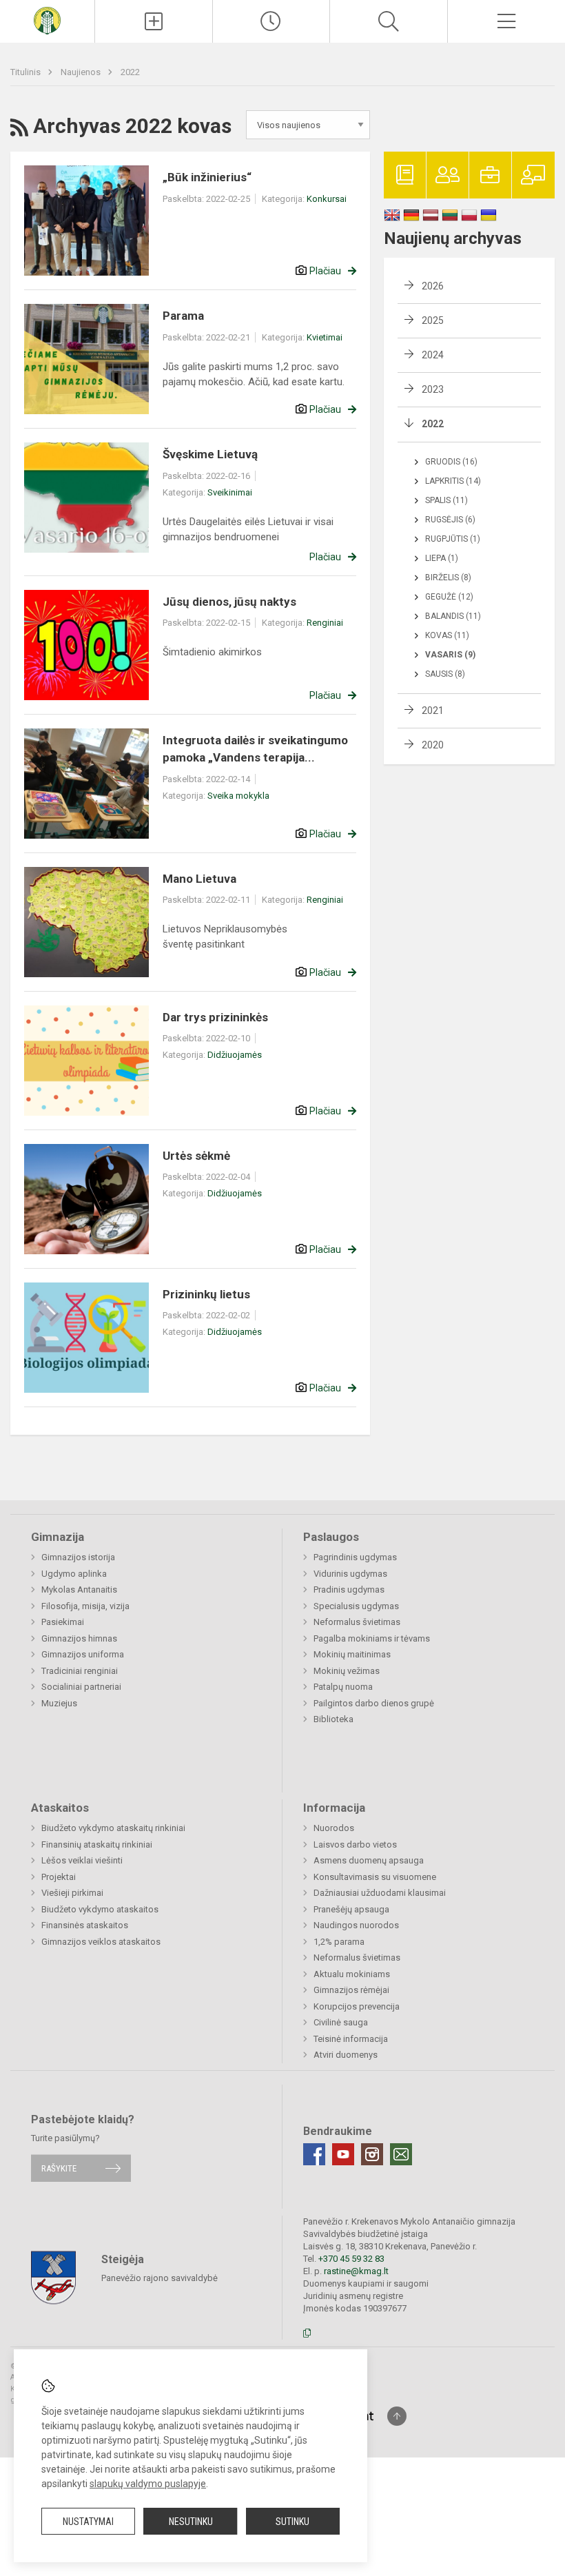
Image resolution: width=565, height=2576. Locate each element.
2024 (433, 355)
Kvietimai (325, 337)
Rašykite (59, 2168)
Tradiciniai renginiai (80, 1671)
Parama (183, 316)
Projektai (59, 1877)
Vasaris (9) (450, 655)
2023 (433, 389)
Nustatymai (88, 2522)
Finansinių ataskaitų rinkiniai (97, 1844)
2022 (130, 72)
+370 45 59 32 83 (351, 2259)
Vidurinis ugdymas (350, 1574)
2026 (433, 286)
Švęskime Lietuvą (210, 454)
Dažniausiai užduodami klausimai (380, 1893)
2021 (433, 711)
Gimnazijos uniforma (83, 1654)
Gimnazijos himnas (79, 1638)
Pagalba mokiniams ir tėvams (372, 1638)
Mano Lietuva (199, 879)
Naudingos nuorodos (356, 1925)
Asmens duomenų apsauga (369, 1860)
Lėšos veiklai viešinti (82, 1860)
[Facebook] (314, 2154)
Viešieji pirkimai (72, 1893)
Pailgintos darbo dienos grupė (374, 1703)
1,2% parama (339, 1942)
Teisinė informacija (351, 2039)
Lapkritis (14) (453, 481)
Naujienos (82, 72)
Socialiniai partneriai (81, 1687)
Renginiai (325, 623)
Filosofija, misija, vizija (85, 1606)
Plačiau (325, 271)
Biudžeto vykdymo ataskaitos (100, 1909)
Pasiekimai (63, 1622)
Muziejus (59, 1703)
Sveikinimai (230, 492)
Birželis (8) (448, 577)
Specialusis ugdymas (356, 1606)
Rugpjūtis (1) (453, 539)
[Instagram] (372, 2154)
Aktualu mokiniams (352, 1974)
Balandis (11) (453, 616)
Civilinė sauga (341, 2022)
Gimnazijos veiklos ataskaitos (101, 1942)
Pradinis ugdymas (349, 1589)
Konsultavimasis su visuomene (375, 1877)
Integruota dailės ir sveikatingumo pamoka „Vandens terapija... (255, 749)
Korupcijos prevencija (357, 2006)
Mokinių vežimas (347, 1671)
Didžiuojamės (235, 1055)
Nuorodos (334, 1828)
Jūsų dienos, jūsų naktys (229, 602)
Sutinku (292, 2522)
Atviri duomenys (346, 2055)
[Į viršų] (397, 2416)
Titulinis (27, 72)
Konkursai (327, 199)
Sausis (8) (445, 674)
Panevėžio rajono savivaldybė (160, 2277)
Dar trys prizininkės (215, 1017)
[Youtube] (343, 2154)
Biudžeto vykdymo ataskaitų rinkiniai (113, 1828)
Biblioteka (333, 1719)
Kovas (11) (447, 635)
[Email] (401, 2154)
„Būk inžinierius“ (207, 177)
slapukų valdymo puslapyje (148, 2484)
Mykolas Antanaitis (79, 1589)
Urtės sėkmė (196, 1156)
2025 (433, 320)
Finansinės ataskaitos (85, 1925)
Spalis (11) (446, 500)
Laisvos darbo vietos (355, 1844)
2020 (433, 745)
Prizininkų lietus (206, 1294)
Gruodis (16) (451, 462)
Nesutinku (191, 2522)
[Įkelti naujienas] (154, 21)
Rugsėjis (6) (450, 520)
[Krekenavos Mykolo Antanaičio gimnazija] (47, 20)
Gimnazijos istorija (78, 1557)
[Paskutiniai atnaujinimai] (271, 21)
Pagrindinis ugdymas (355, 1557)
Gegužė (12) (449, 597)
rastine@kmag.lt (356, 2271)
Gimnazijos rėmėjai (351, 1990)
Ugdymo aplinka (74, 1574)
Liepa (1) (442, 558)
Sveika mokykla (238, 796)
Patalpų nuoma (343, 1687)
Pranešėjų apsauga (351, 1909)
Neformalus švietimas (357, 1622)
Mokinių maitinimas (352, 1654)
